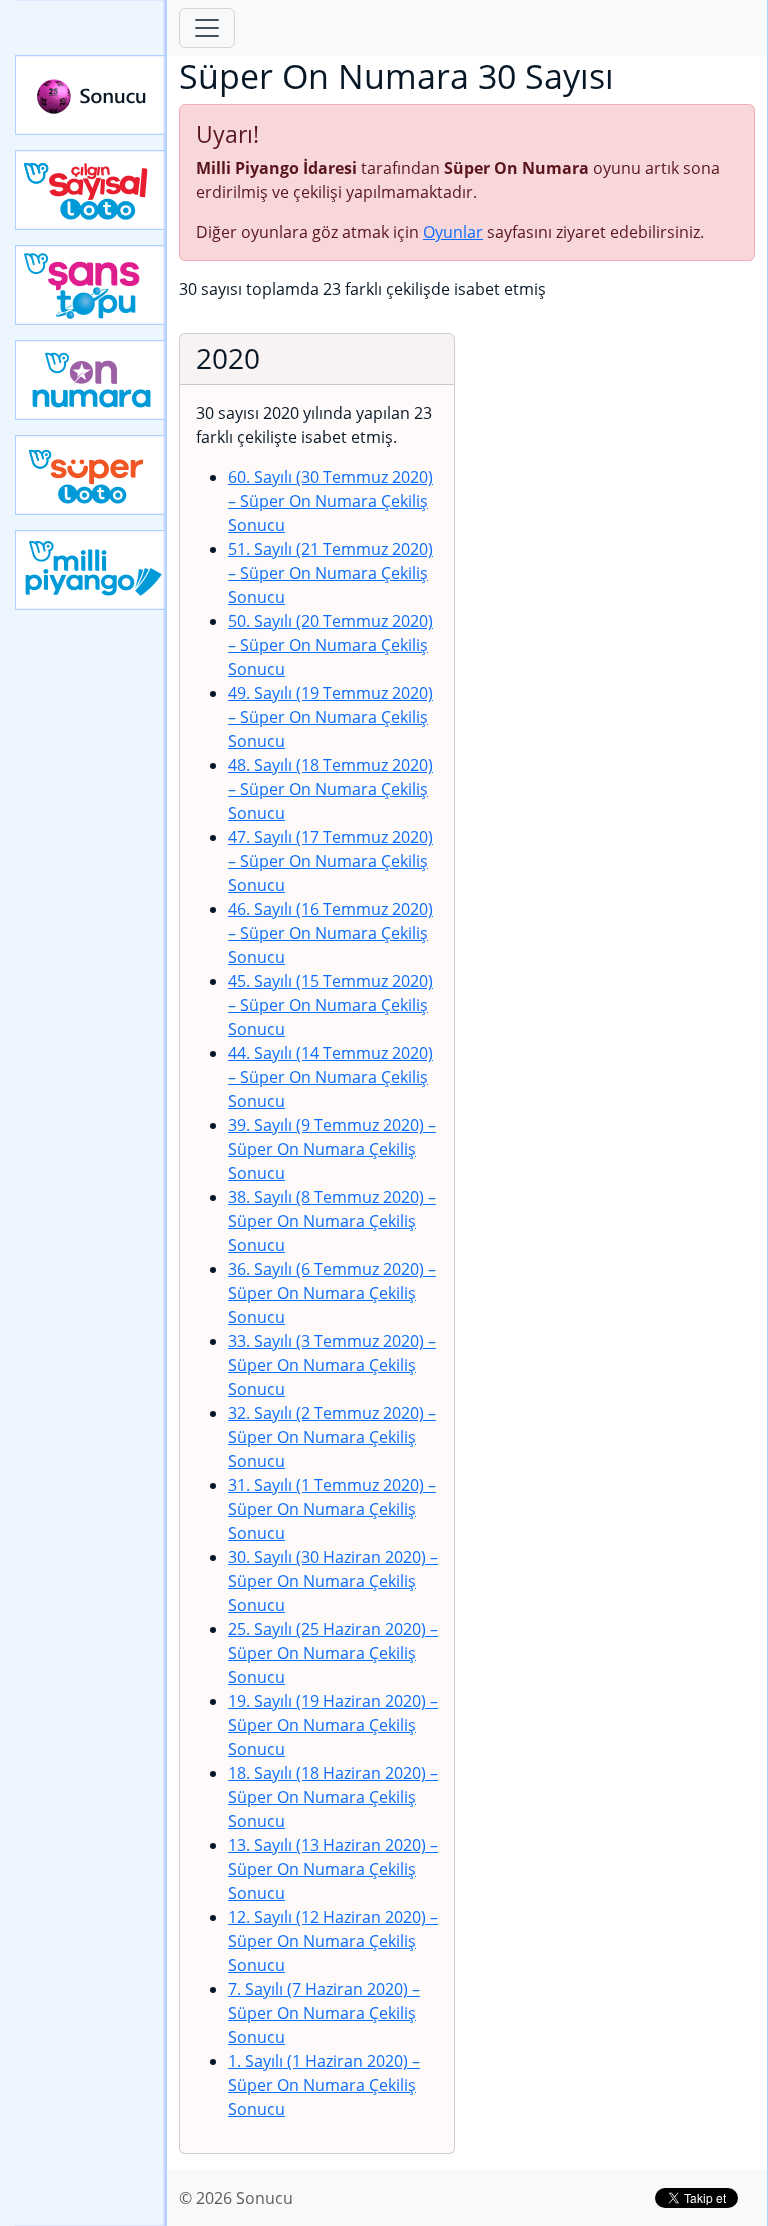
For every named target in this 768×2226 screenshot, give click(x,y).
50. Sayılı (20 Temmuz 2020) (330, 645)
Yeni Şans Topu (91, 285)
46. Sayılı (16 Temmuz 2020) (330, 933)
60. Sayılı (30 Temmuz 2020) (330, 501)
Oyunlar (453, 232)
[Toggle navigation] (207, 28)
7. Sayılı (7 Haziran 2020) (324, 2013)
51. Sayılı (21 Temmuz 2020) (330, 573)
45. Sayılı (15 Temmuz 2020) (330, 1005)
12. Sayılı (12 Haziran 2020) (333, 1941)
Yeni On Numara (91, 380)
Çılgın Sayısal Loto (91, 190)
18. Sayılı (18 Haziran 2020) (333, 1797)
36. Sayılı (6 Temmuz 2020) (332, 1293)
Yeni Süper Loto (91, 475)
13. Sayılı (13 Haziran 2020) (333, 1869)
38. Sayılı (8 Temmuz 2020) (332, 1221)
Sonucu (91, 95)
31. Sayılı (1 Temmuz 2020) (332, 1509)
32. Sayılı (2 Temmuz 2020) (332, 1437)
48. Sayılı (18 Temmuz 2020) (330, 789)
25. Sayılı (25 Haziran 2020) (333, 1653)
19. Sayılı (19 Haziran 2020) (333, 1725)
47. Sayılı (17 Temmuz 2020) (330, 861)
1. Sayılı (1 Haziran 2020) (324, 2085)
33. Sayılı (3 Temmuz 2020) (332, 1365)
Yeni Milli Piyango (91, 570)
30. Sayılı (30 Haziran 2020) (333, 1581)
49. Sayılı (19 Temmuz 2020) (330, 717)
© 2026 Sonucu (236, 2198)
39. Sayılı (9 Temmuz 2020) (332, 1149)
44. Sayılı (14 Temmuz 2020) (330, 1077)
